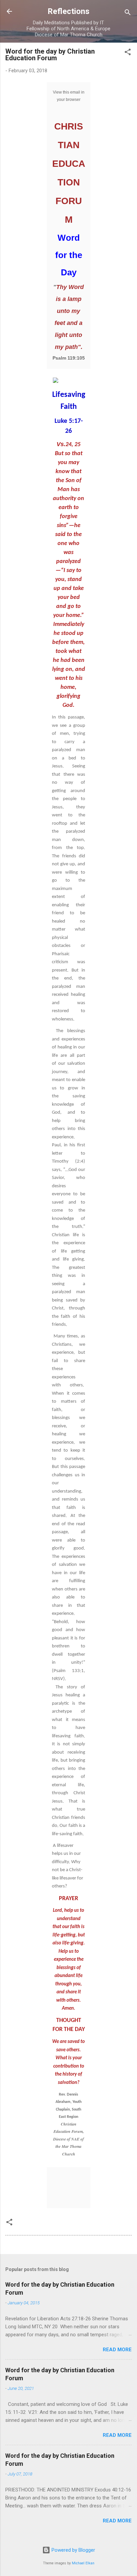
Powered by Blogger (73, 2550)
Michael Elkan (83, 2563)
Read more (117, 2350)
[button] (128, 53)
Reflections (68, 11)
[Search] (128, 13)
